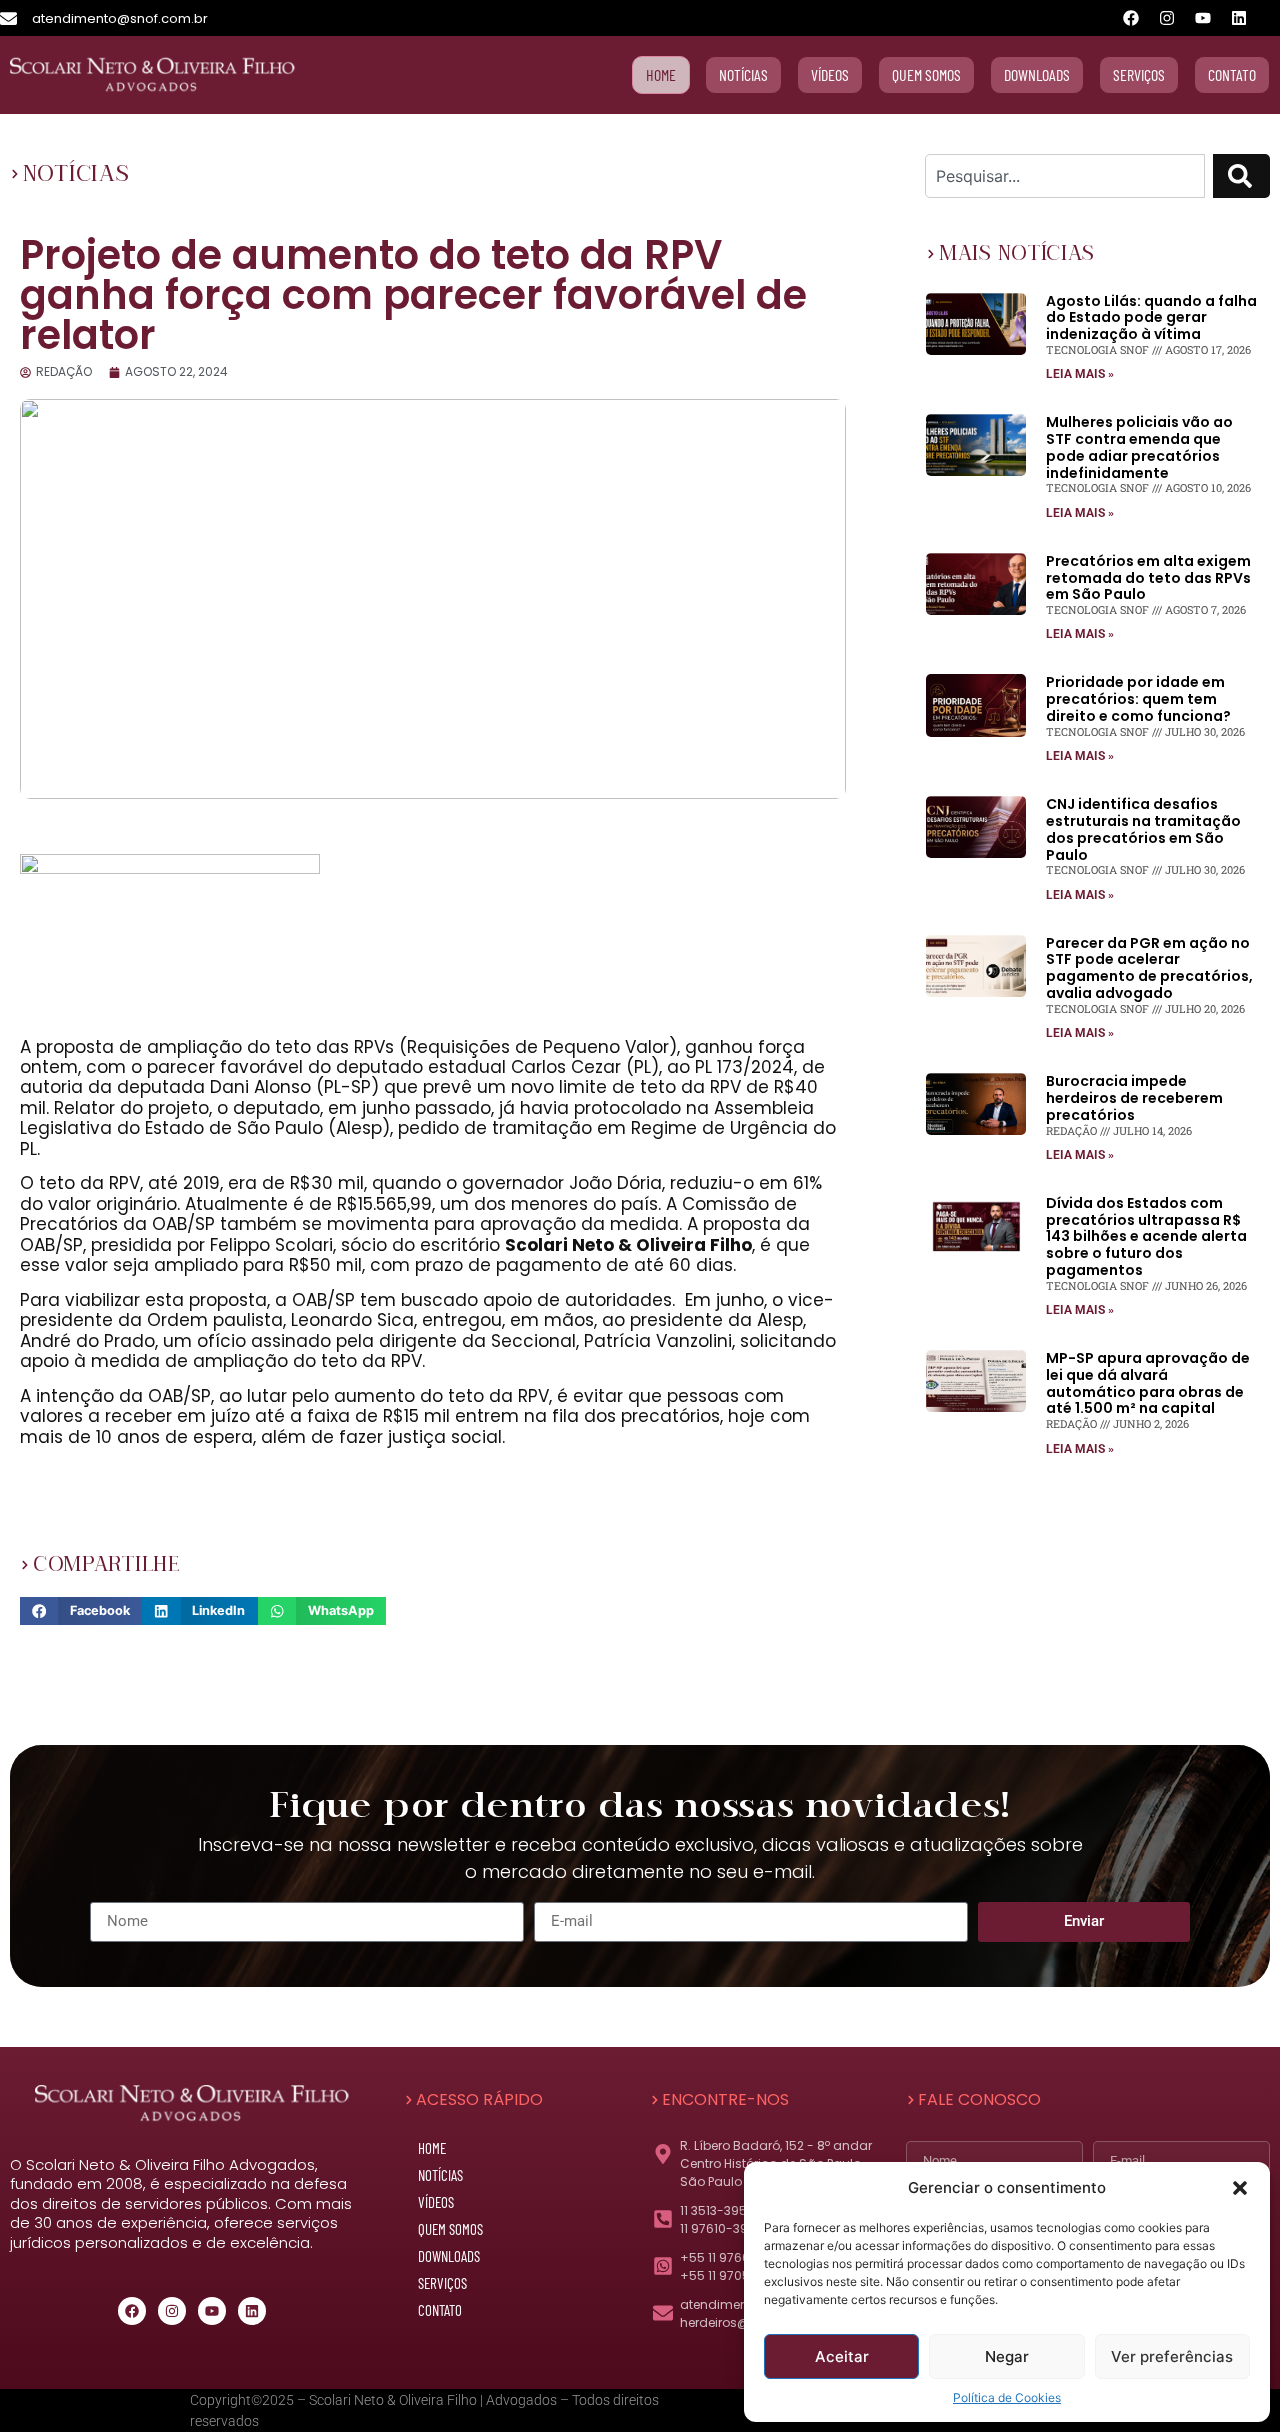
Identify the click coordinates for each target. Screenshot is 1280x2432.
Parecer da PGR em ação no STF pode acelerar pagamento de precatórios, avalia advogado (1149, 968)
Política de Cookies (1007, 2397)
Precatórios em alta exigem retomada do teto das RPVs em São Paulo (1148, 578)
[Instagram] (1167, 18)
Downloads (449, 2256)
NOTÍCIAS (76, 173)
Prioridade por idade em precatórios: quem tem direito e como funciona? (1138, 699)
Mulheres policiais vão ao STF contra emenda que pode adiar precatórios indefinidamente (1139, 447)
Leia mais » (1080, 374)
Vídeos (436, 2202)
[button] (1240, 2188)
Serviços (442, 2283)
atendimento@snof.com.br (120, 18)
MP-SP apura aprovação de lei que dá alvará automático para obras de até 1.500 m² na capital (1148, 1383)
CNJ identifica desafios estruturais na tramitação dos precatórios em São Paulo (1143, 829)
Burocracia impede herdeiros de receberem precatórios (1134, 1098)
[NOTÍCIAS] (15, 174)
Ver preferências (1172, 2356)
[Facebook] (1131, 18)
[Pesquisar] (1241, 176)
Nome (908, 2137)
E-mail (1094, 2137)
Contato (440, 2310)
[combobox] (1065, 176)
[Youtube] (1203, 18)
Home (432, 2148)
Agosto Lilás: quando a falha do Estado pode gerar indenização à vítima (1151, 318)
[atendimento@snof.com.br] (8, 18)
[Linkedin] (1239, 18)
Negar (1007, 2356)
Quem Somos (450, 2229)
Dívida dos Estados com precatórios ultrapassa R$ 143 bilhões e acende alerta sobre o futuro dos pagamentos (1146, 1236)
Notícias (440, 2175)
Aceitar (842, 2356)
